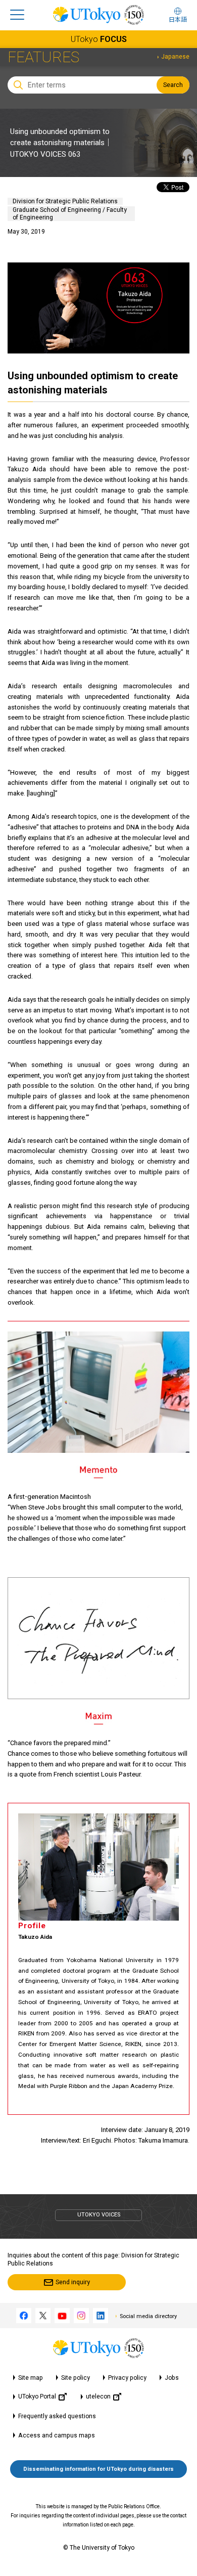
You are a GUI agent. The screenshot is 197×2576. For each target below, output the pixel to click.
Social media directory (148, 2316)
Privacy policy (127, 2378)
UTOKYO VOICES (99, 2215)
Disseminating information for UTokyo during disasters (98, 2469)
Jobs (172, 2378)
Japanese (175, 57)
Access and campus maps (57, 2435)
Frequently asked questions (57, 2416)
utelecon (98, 2396)
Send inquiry (73, 2282)
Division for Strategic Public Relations (65, 201)
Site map (31, 2378)
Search (173, 85)
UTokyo (99, 39)
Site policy (76, 2378)
